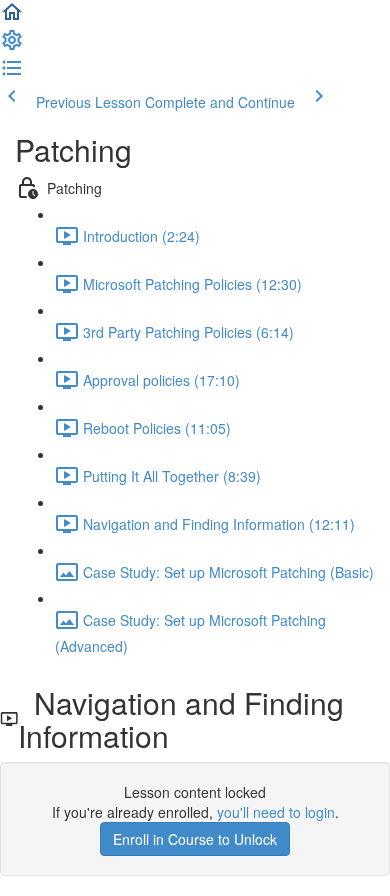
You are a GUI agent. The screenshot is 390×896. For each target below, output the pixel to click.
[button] (12, 18)
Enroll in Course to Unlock (195, 839)
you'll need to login (276, 812)
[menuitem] (12, 46)
